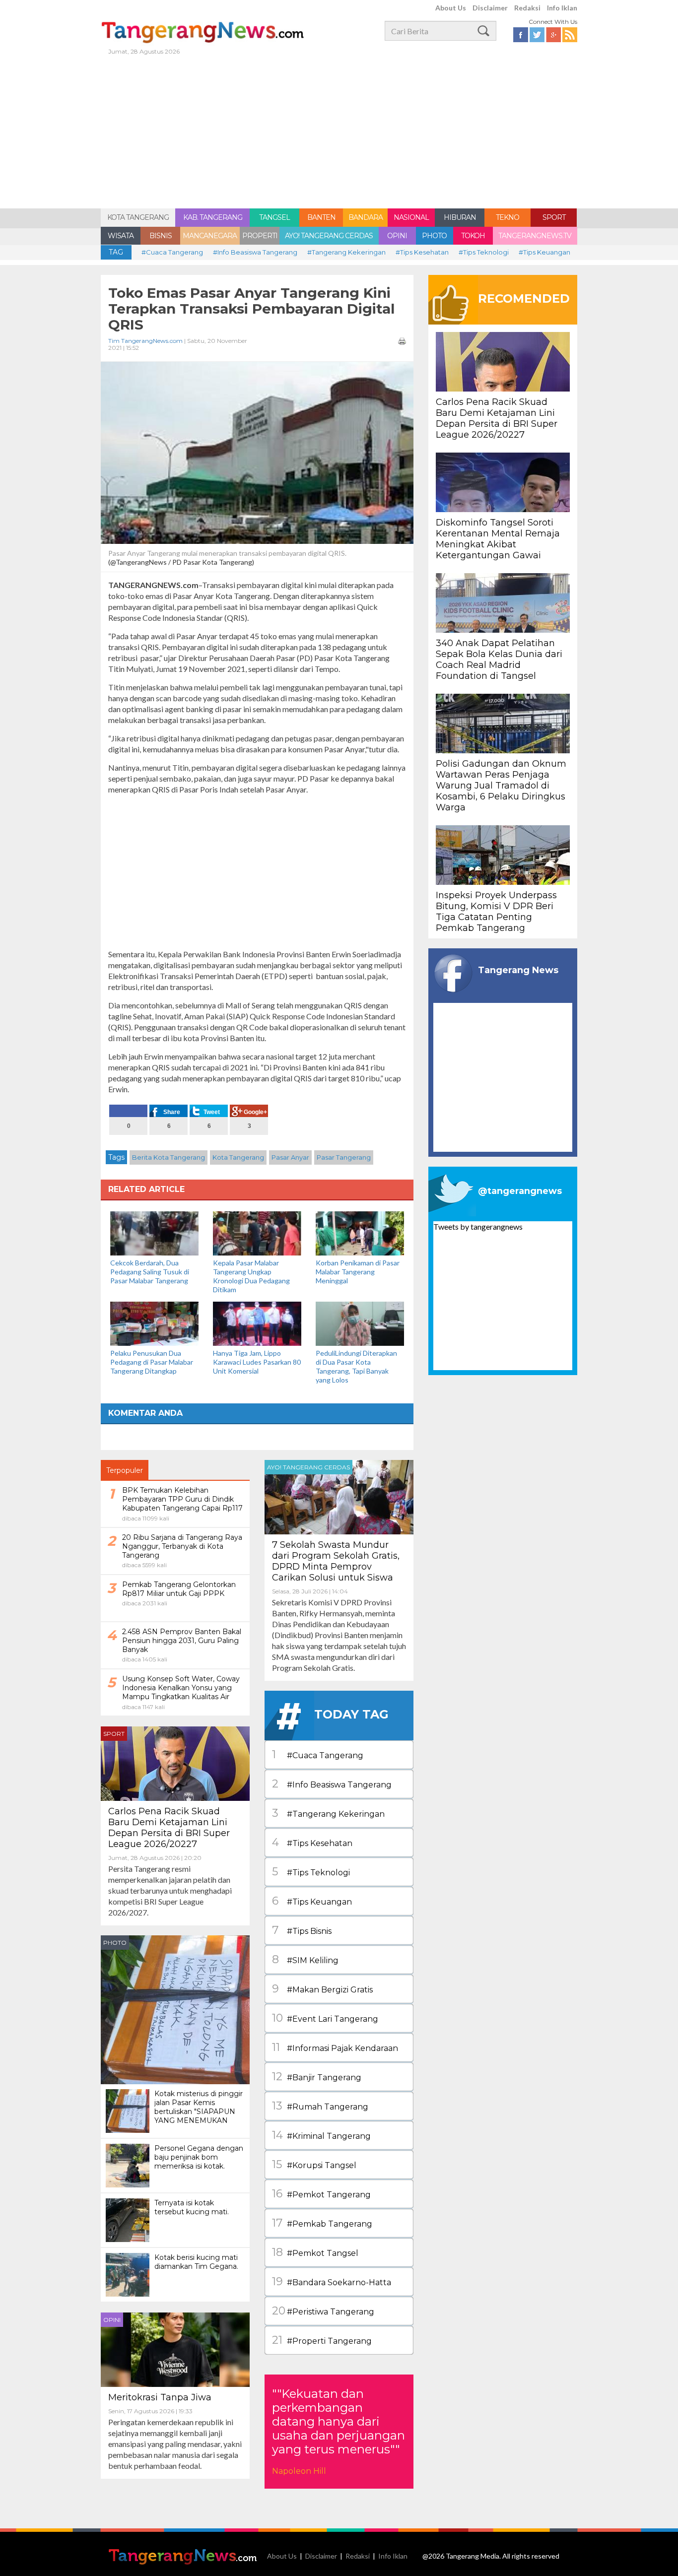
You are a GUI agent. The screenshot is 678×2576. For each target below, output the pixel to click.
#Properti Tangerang (322, 2340)
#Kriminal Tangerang (321, 2135)
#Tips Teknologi (484, 252)
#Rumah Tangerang (320, 2106)
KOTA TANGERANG (138, 217)
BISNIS (161, 236)
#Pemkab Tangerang (322, 2223)
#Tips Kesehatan (422, 252)
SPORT (554, 217)
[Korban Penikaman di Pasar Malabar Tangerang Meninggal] (360, 1232)
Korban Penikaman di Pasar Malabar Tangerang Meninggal (358, 1272)
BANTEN (321, 217)
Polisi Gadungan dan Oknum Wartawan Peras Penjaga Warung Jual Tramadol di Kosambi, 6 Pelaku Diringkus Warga (501, 786)
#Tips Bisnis (302, 1930)
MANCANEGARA (210, 236)
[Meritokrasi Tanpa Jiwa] (175, 2348)
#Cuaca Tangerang (172, 252)
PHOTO (434, 236)
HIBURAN (460, 217)
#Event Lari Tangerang (325, 2018)
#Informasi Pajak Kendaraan (335, 2047)
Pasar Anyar (290, 1157)
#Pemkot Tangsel (315, 2252)
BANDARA (366, 217)
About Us (451, 8)
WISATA (121, 236)
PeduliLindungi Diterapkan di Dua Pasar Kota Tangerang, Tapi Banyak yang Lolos (356, 1366)
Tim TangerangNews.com (145, 341)
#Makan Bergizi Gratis (322, 1989)
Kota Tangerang (238, 1157)
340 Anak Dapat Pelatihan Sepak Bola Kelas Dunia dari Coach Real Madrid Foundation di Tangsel (499, 660)
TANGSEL (274, 217)
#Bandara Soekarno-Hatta (332, 2281)
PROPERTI (260, 236)
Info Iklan (562, 8)
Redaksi (527, 8)
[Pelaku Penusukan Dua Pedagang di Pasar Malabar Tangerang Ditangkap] (154, 1323)
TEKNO (508, 217)
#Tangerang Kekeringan (346, 252)
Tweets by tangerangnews (478, 1226)
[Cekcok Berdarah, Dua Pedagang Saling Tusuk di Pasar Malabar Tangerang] (154, 1232)
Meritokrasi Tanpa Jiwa (160, 2397)
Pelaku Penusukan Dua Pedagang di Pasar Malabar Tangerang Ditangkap (152, 1362)
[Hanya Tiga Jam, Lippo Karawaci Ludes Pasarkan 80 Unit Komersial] (257, 1323)
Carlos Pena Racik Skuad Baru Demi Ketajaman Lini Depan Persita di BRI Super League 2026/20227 (169, 1828)
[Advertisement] (339, 134)
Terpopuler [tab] (125, 1470)
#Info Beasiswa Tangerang (255, 252)
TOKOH (473, 236)
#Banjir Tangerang (317, 2077)
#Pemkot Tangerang (321, 2194)
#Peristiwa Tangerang (323, 2311)
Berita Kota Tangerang (169, 1157)
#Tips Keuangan (544, 252)
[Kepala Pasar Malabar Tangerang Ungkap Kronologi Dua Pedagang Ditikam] (257, 1232)
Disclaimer (490, 8)
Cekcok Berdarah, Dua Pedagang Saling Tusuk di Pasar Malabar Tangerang (150, 1272)
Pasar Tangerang (344, 1157)
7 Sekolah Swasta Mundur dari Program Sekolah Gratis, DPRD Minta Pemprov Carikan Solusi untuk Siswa (336, 1561)
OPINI (397, 236)
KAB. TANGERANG (213, 217)
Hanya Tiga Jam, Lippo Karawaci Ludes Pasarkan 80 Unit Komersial (257, 1362)
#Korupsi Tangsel (314, 2164)
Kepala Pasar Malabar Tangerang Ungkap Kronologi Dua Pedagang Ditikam (251, 1276)
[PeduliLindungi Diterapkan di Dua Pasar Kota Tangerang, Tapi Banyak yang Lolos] (360, 1323)
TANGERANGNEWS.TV (535, 236)
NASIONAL (411, 217)
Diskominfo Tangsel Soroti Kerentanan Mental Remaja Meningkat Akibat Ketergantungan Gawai (498, 539)
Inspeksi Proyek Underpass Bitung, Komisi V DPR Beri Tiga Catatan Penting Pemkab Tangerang (496, 912)
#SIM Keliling (305, 1959)
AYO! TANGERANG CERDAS (329, 236)
